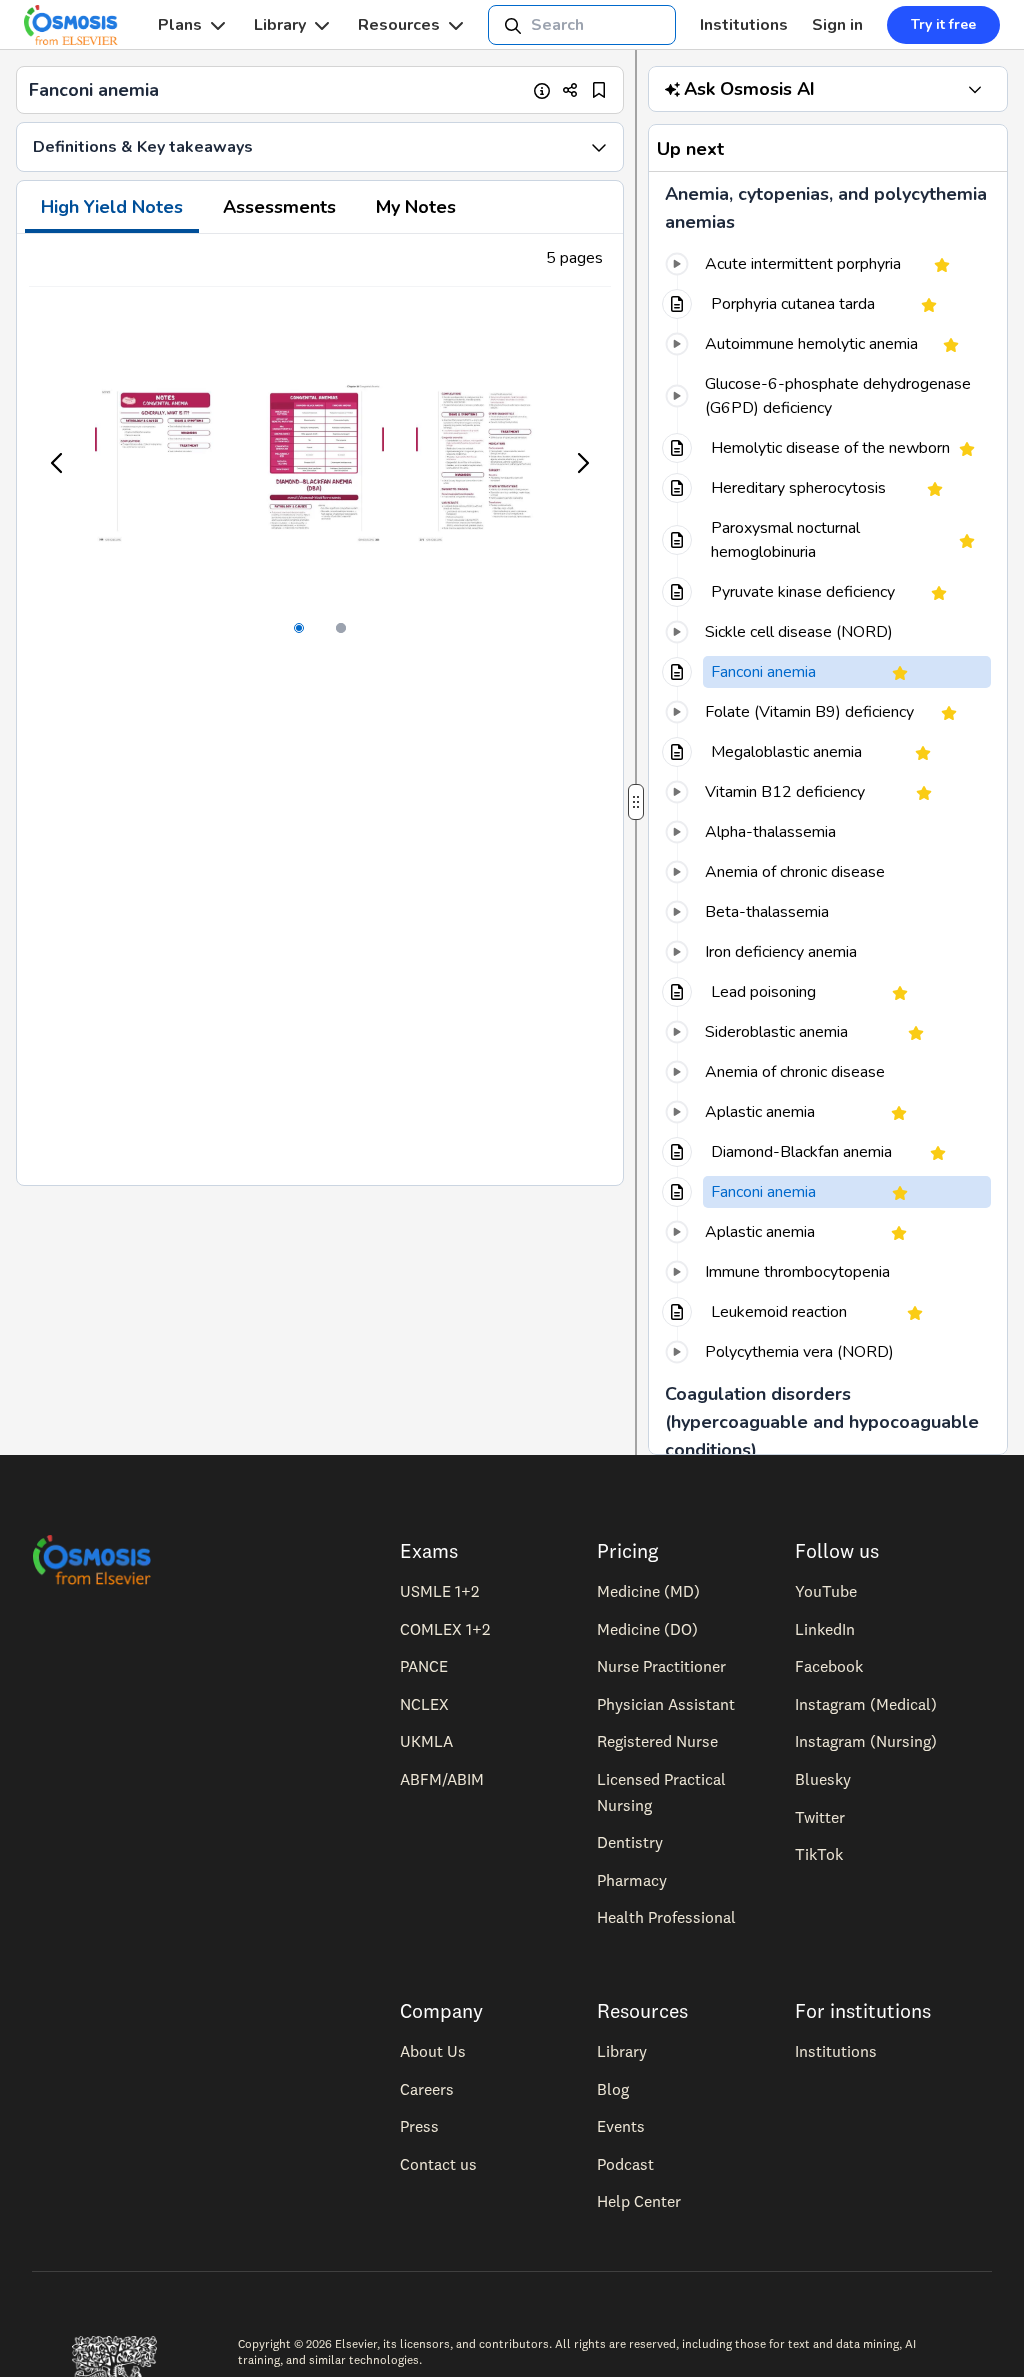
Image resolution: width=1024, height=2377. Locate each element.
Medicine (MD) (648, 1591)
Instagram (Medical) (866, 1704)
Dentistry (630, 1842)
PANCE (424, 1666)
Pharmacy (632, 1880)
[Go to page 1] (299, 628)
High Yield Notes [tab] (112, 207)
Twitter (820, 1817)
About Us (433, 2051)
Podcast (625, 2164)
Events (621, 2126)
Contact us (438, 2164)
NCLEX (424, 1704)
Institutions (744, 25)
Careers (427, 2089)
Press (419, 2126)
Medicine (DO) (647, 1629)
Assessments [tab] (279, 207)
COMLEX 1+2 (445, 1629)
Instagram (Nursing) (866, 1741)
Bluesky (823, 1779)
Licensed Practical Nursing (661, 1792)
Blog (613, 2089)
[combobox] (582, 25)
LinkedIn (825, 1629)
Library (280, 25)
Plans (180, 25)
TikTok (819, 1854)
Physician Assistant (666, 1704)
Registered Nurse (657, 1741)
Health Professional (666, 1917)
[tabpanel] (320, 709)
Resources (399, 25)
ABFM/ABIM (442, 1779)
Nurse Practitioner (661, 1666)
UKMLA (426, 1741)
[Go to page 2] (341, 628)
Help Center (639, 2201)
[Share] (570, 90)
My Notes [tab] (416, 207)
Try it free (943, 24)
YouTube (826, 1591)
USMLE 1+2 (439, 1591)
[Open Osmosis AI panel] (975, 89)
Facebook (829, 1666)
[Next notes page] (582, 463)
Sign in (837, 25)
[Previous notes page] (58, 463)
